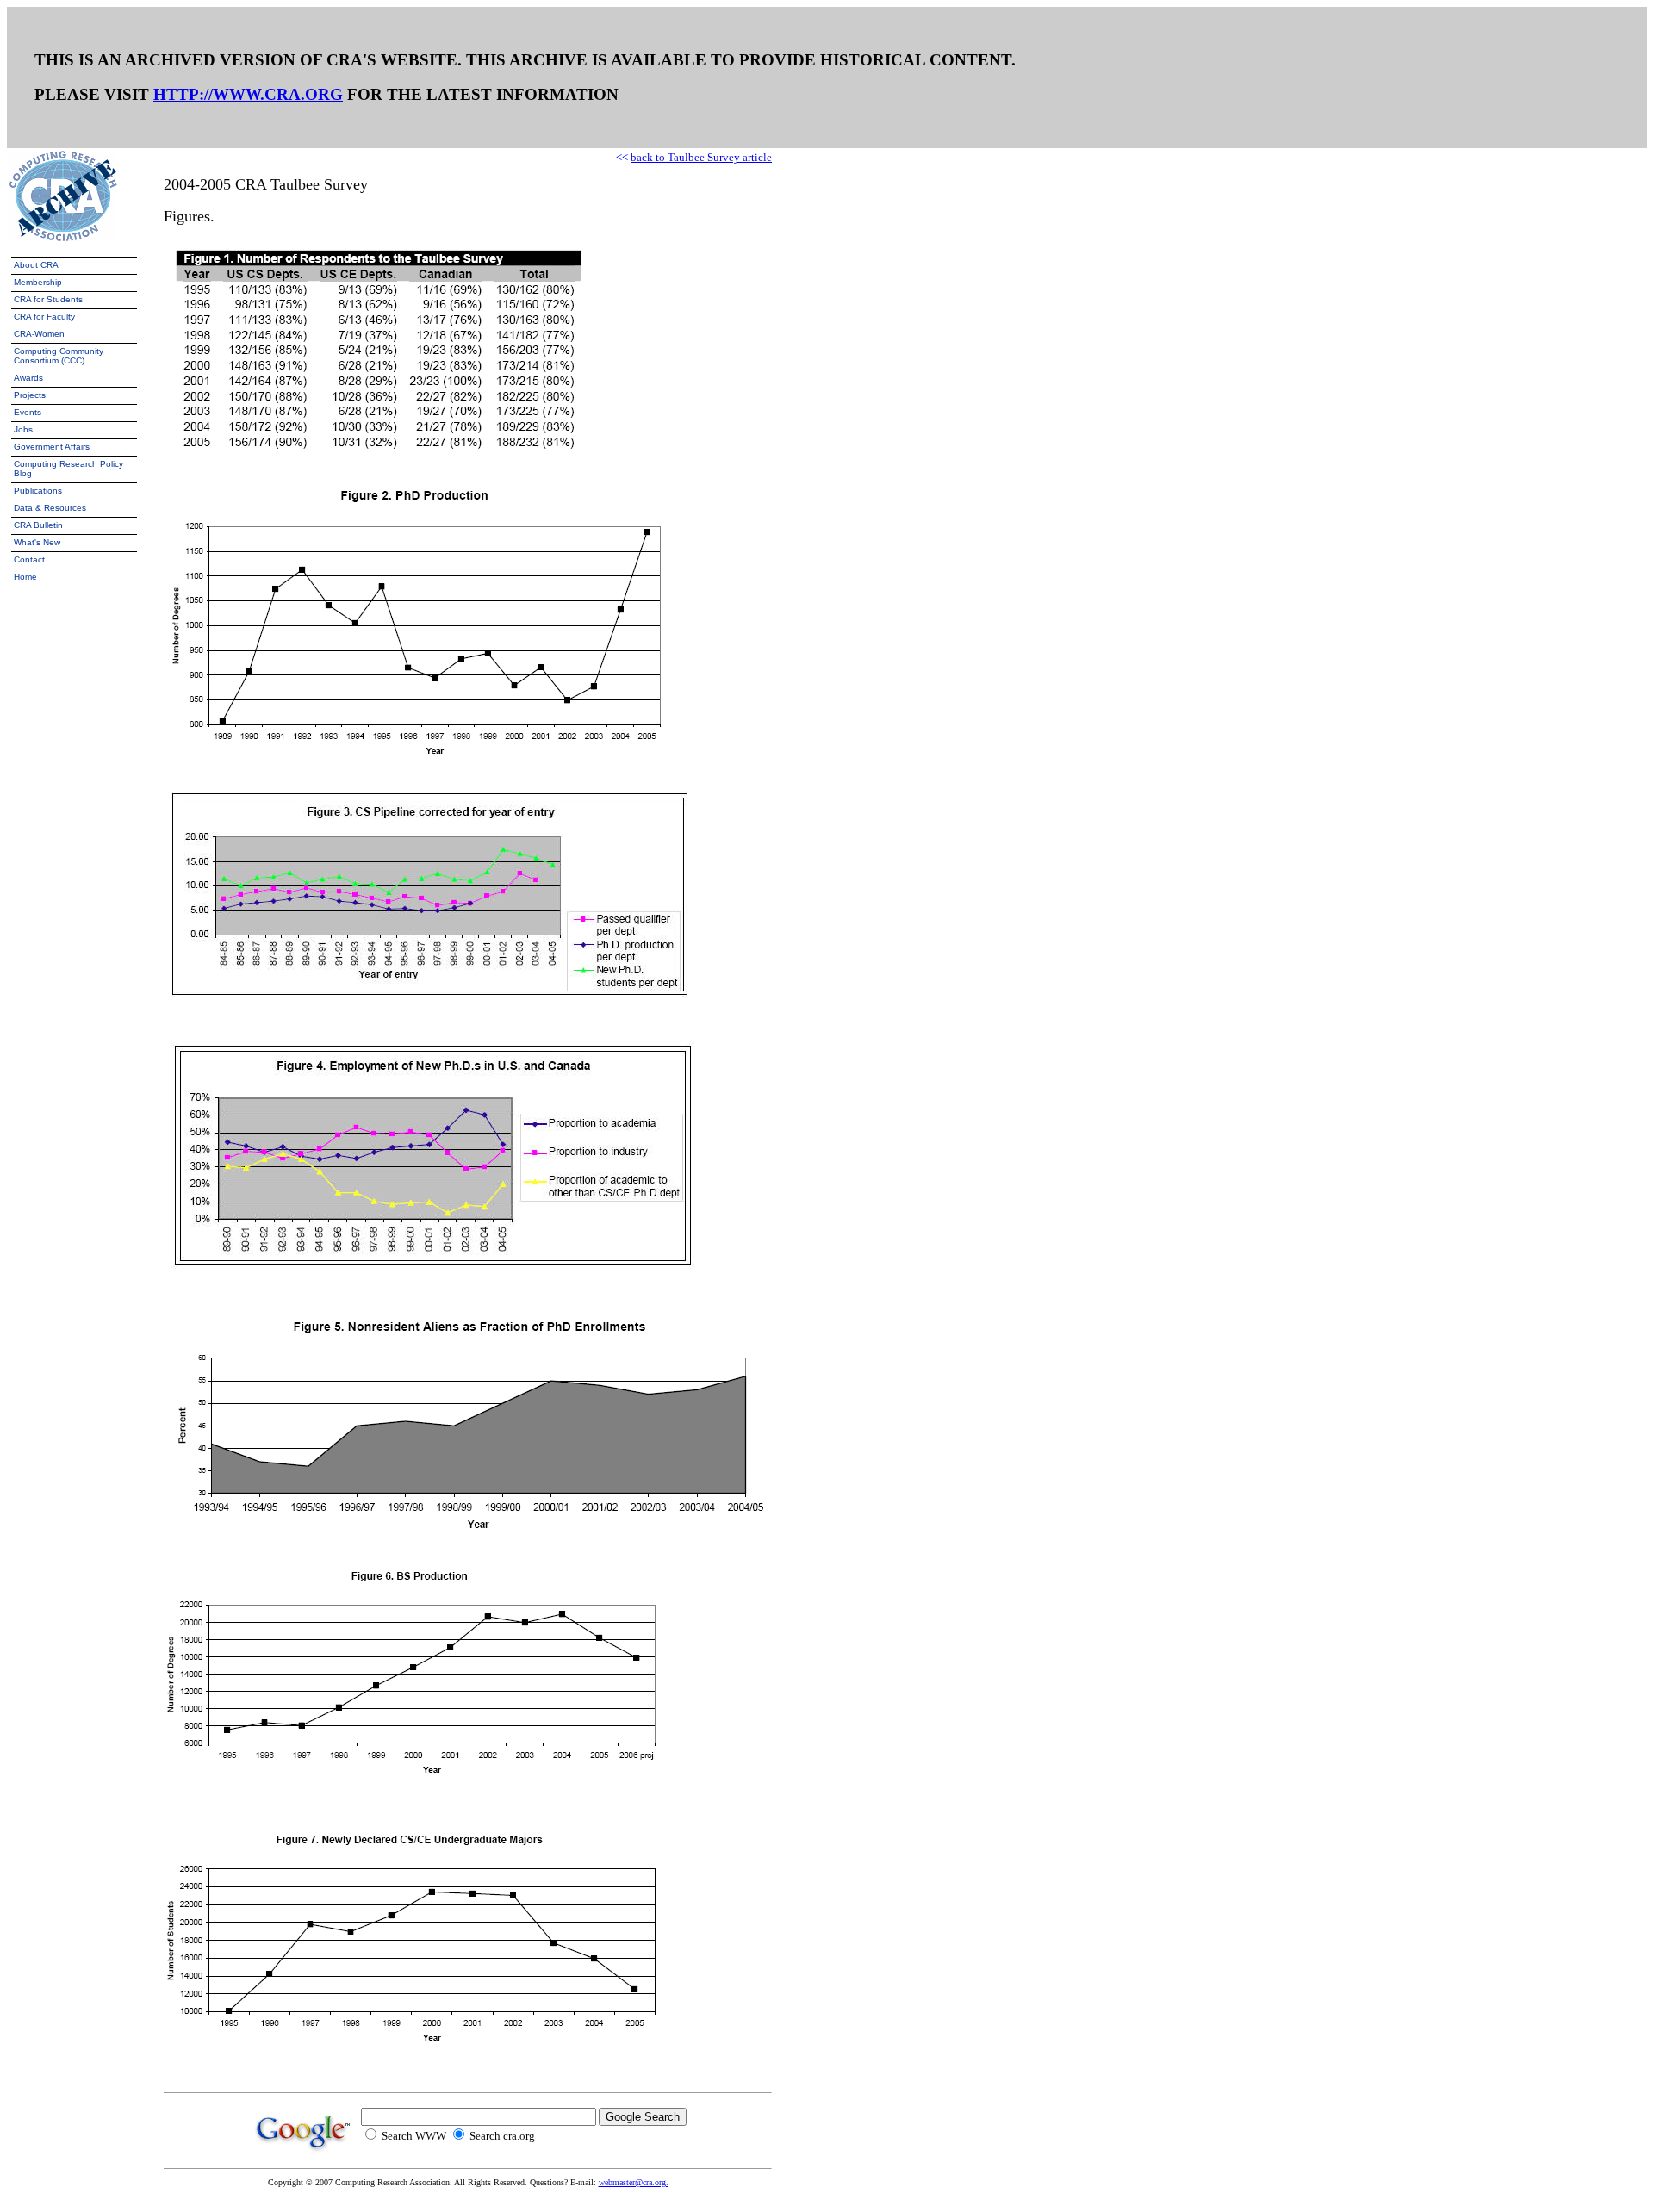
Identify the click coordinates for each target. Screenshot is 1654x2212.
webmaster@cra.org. (634, 2182)
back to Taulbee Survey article (701, 157)
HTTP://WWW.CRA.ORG (248, 94)
